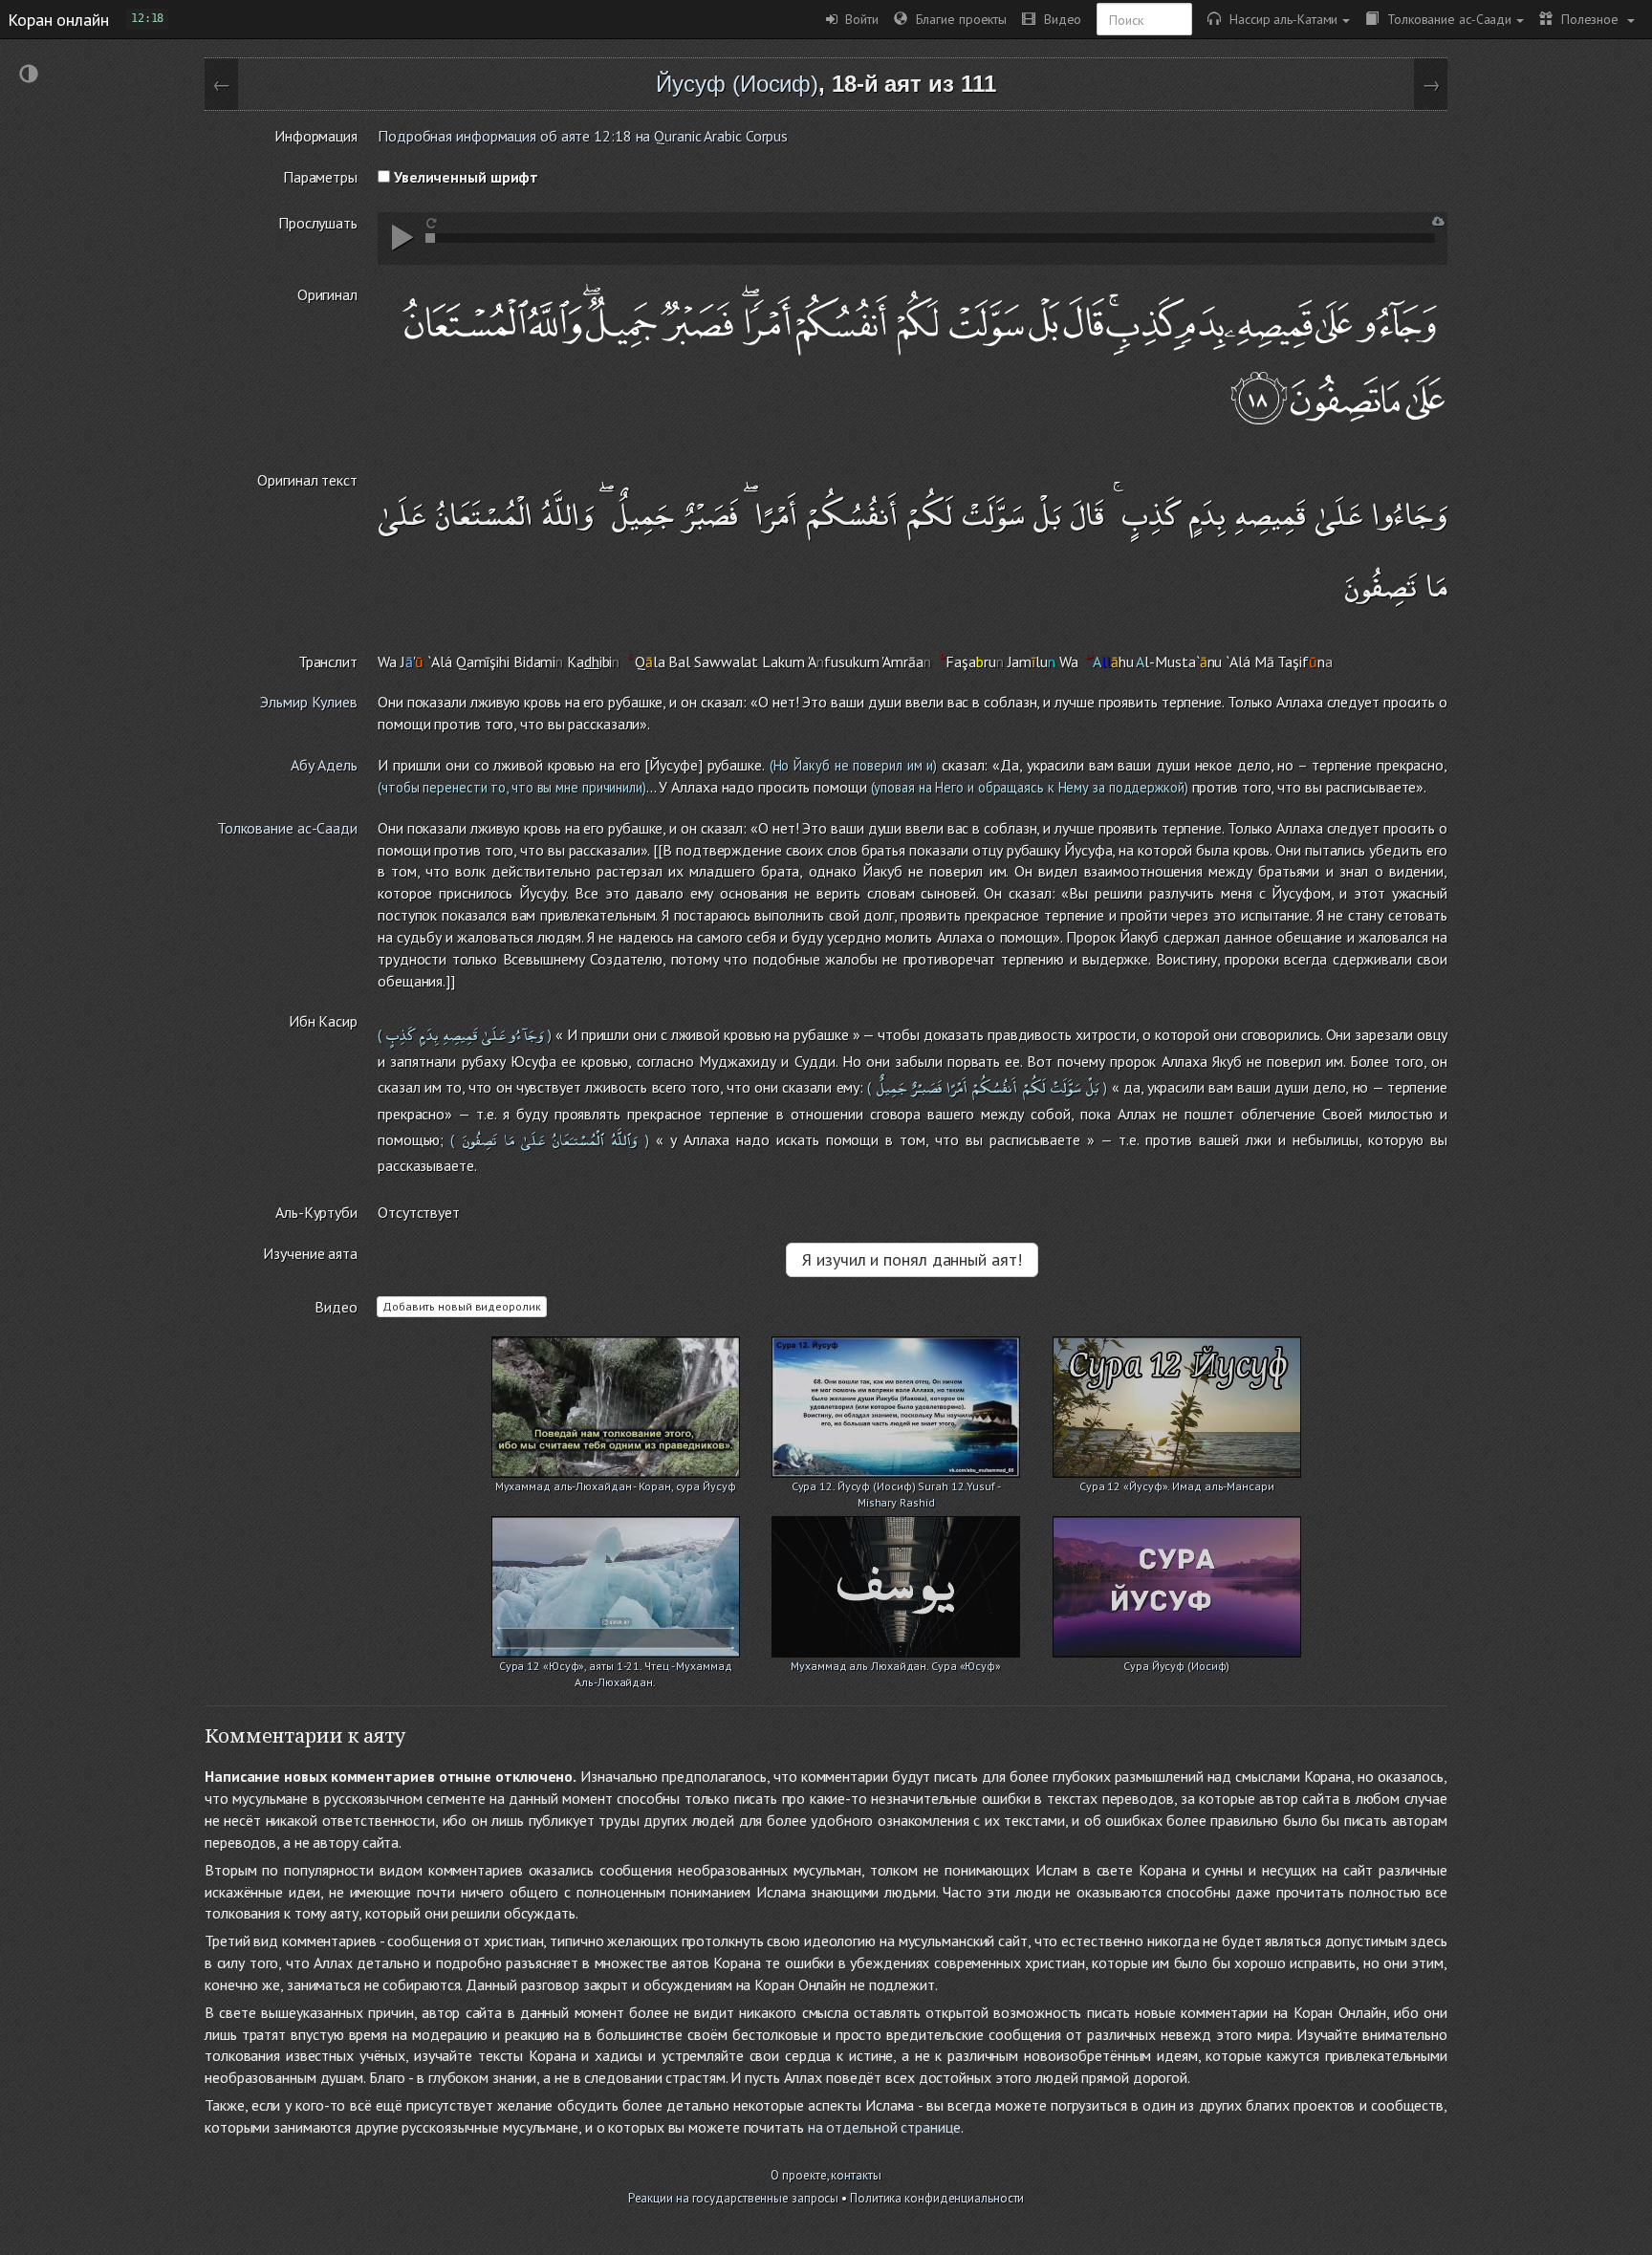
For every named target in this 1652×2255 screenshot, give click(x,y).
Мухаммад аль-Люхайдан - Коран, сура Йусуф (616, 1486)
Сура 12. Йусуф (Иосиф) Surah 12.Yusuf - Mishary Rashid (896, 1488)
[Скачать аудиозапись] (1438, 221)
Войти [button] (858, 19)
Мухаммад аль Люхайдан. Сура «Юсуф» (896, 1666)
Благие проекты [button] (957, 19)
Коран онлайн (58, 19)
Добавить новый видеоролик (462, 1306)
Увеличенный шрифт (464, 177)
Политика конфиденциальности (937, 2198)
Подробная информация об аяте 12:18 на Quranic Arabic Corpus (583, 136)
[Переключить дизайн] (29, 76)
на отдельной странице (884, 2127)
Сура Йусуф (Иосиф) (1176, 1666)
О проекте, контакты (826, 2175)
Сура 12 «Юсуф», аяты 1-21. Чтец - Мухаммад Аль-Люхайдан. (616, 1668)
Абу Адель (324, 765)
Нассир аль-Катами (1279, 19)
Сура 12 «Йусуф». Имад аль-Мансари (1177, 1486)
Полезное (1587, 19)
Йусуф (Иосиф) (737, 84)
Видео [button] (1058, 19)
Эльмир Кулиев (309, 702)
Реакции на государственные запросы (734, 2198)
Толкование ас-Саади (1445, 19)
